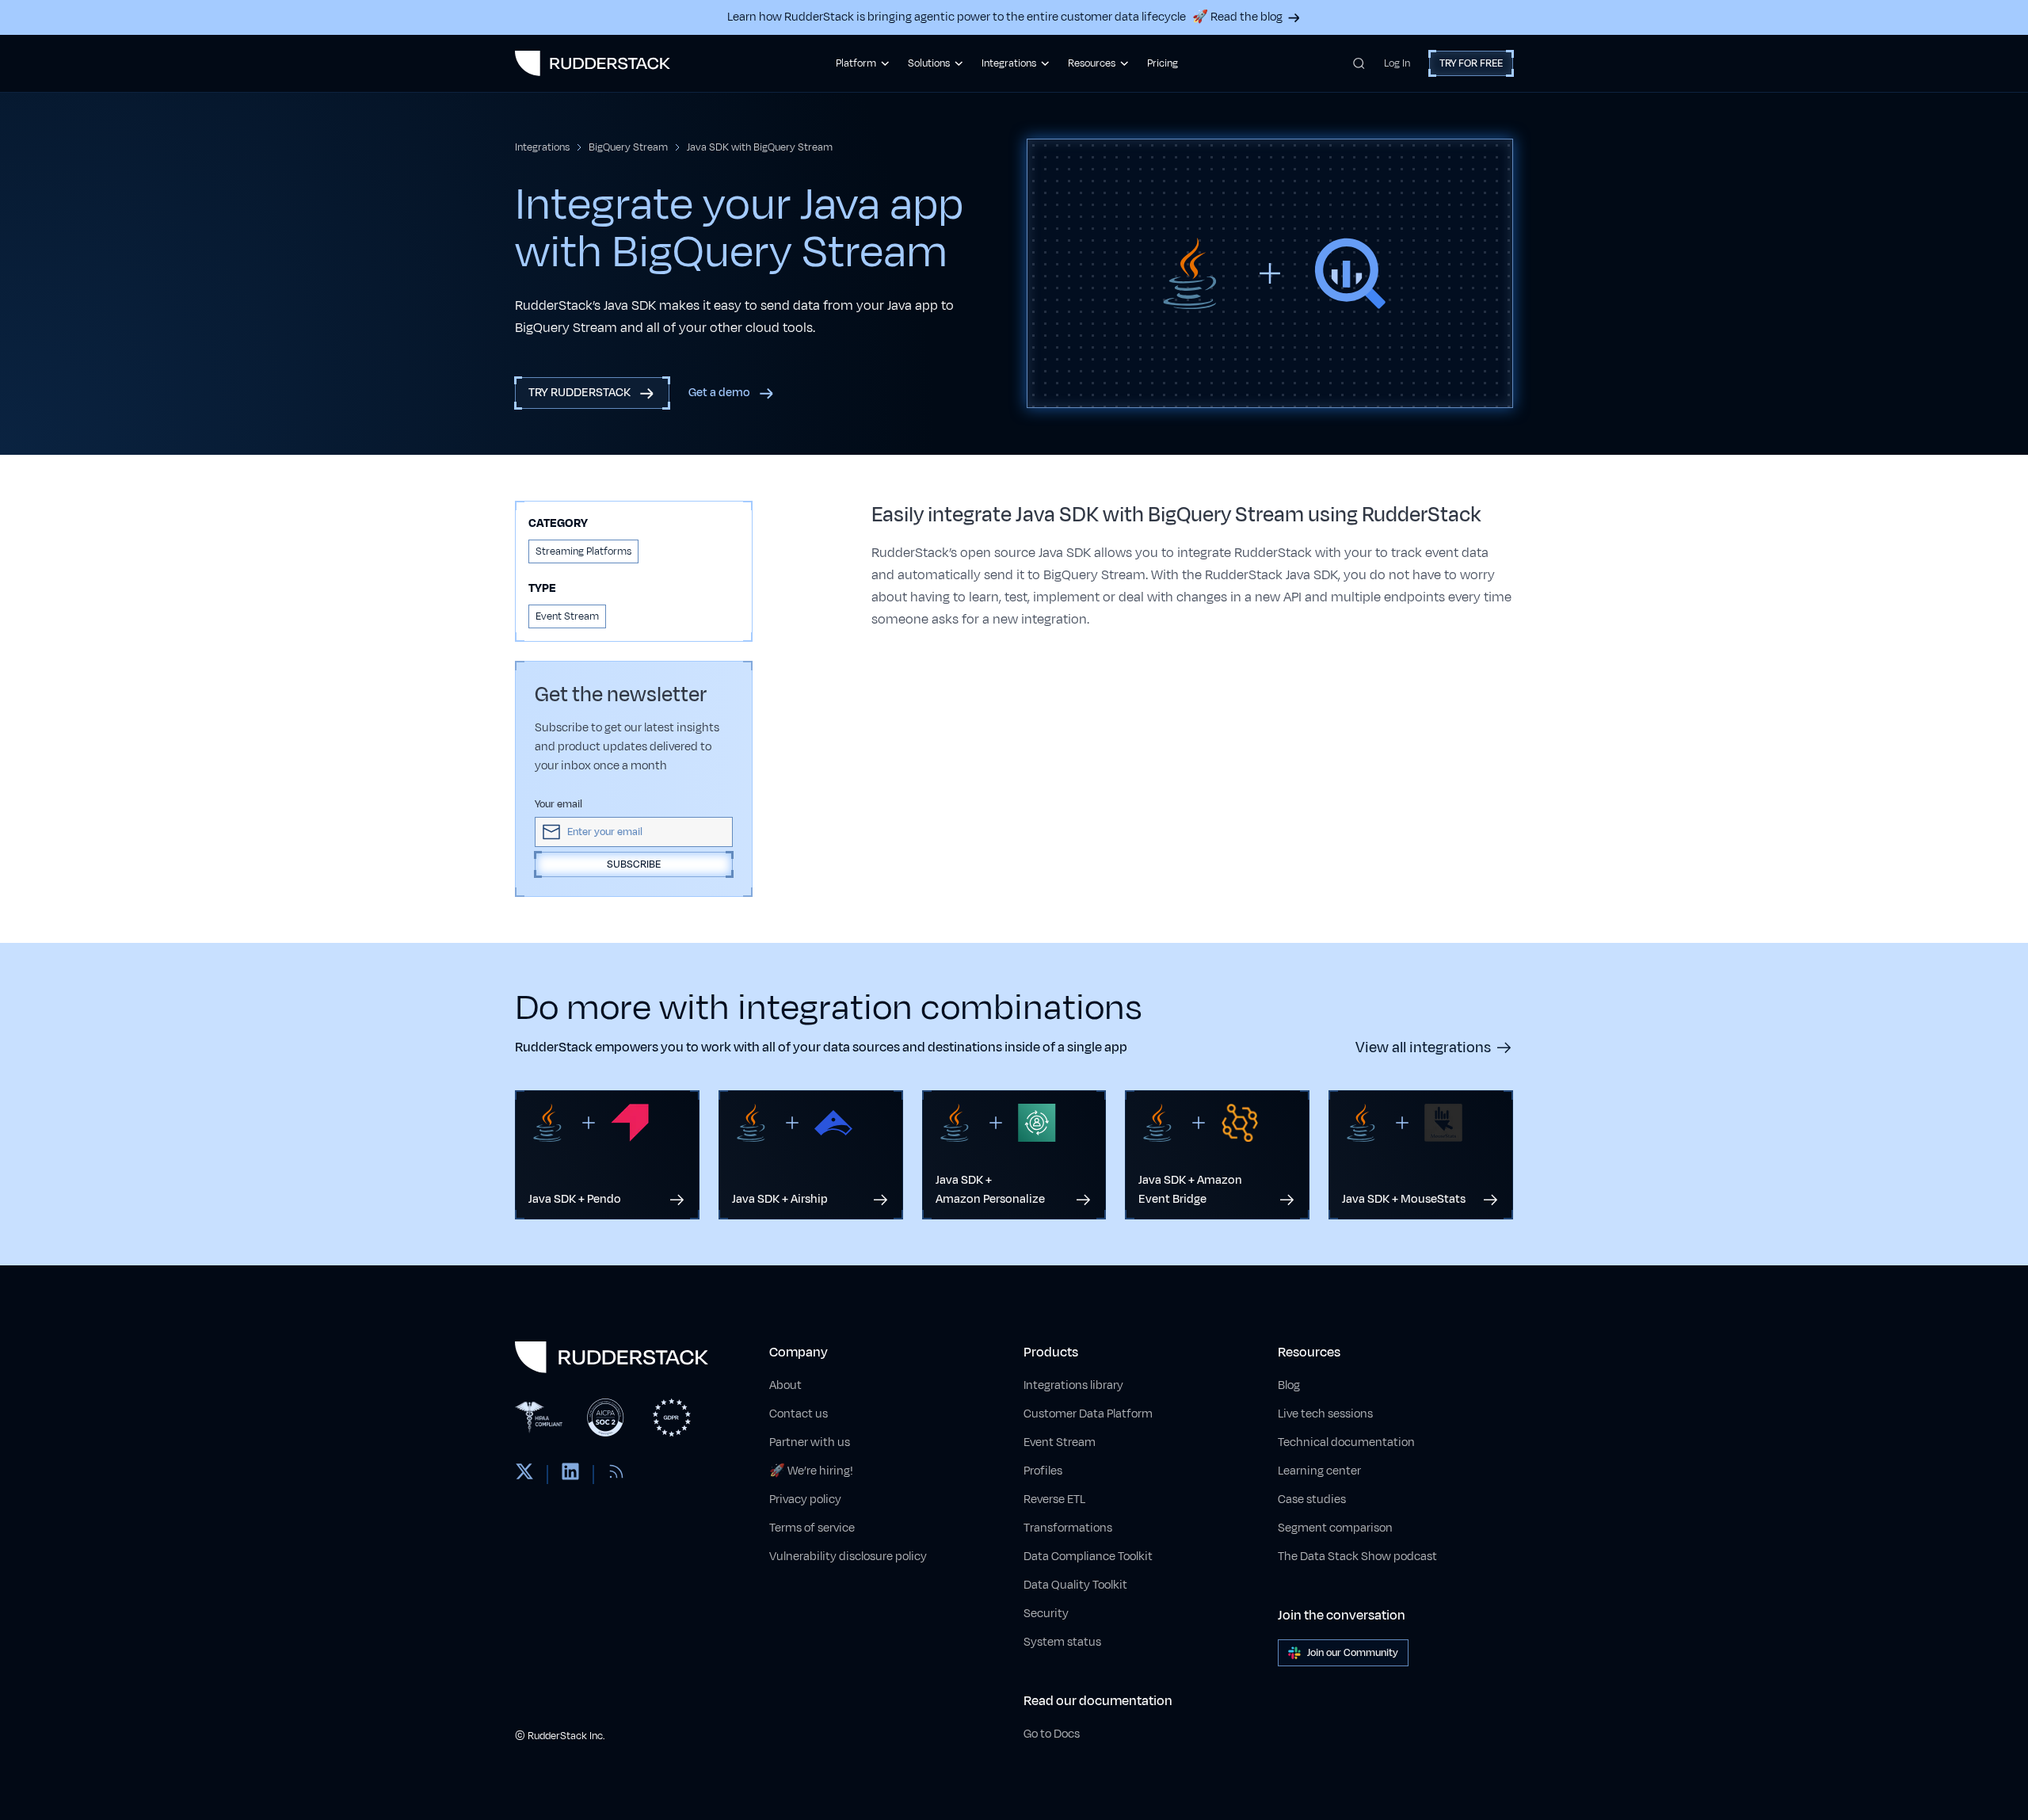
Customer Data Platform (1088, 1414)
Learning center (1319, 1471)
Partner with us (810, 1442)
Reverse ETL (1054, 1499)
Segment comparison (1335, 1528)
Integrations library (1073, 1385)
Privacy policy (805, 1499)
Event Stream (1060, 1442)
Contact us (799, 1414)
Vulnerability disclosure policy (848, 1557)
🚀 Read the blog (1237, 17)
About (785, 1385)
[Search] (1359, 63)
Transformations (1068, 1528)
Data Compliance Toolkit (1088, 1557)
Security (1046, 1614)
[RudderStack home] (593, 63)
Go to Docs (1052, 1734)
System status (1062, 1642)
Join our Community (1353, 1653)
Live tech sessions (1325, 1414)
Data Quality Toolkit (1075, 1585)
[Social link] (524, 1475)
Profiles (1043, 1471)
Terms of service (812, 1528)
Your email (558, 804)
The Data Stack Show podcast (1357, 1557)
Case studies (1312, 1499)
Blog (1289, 1385)
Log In (1397, 63)
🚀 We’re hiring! (811, 1471)
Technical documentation (1346, 1442)
